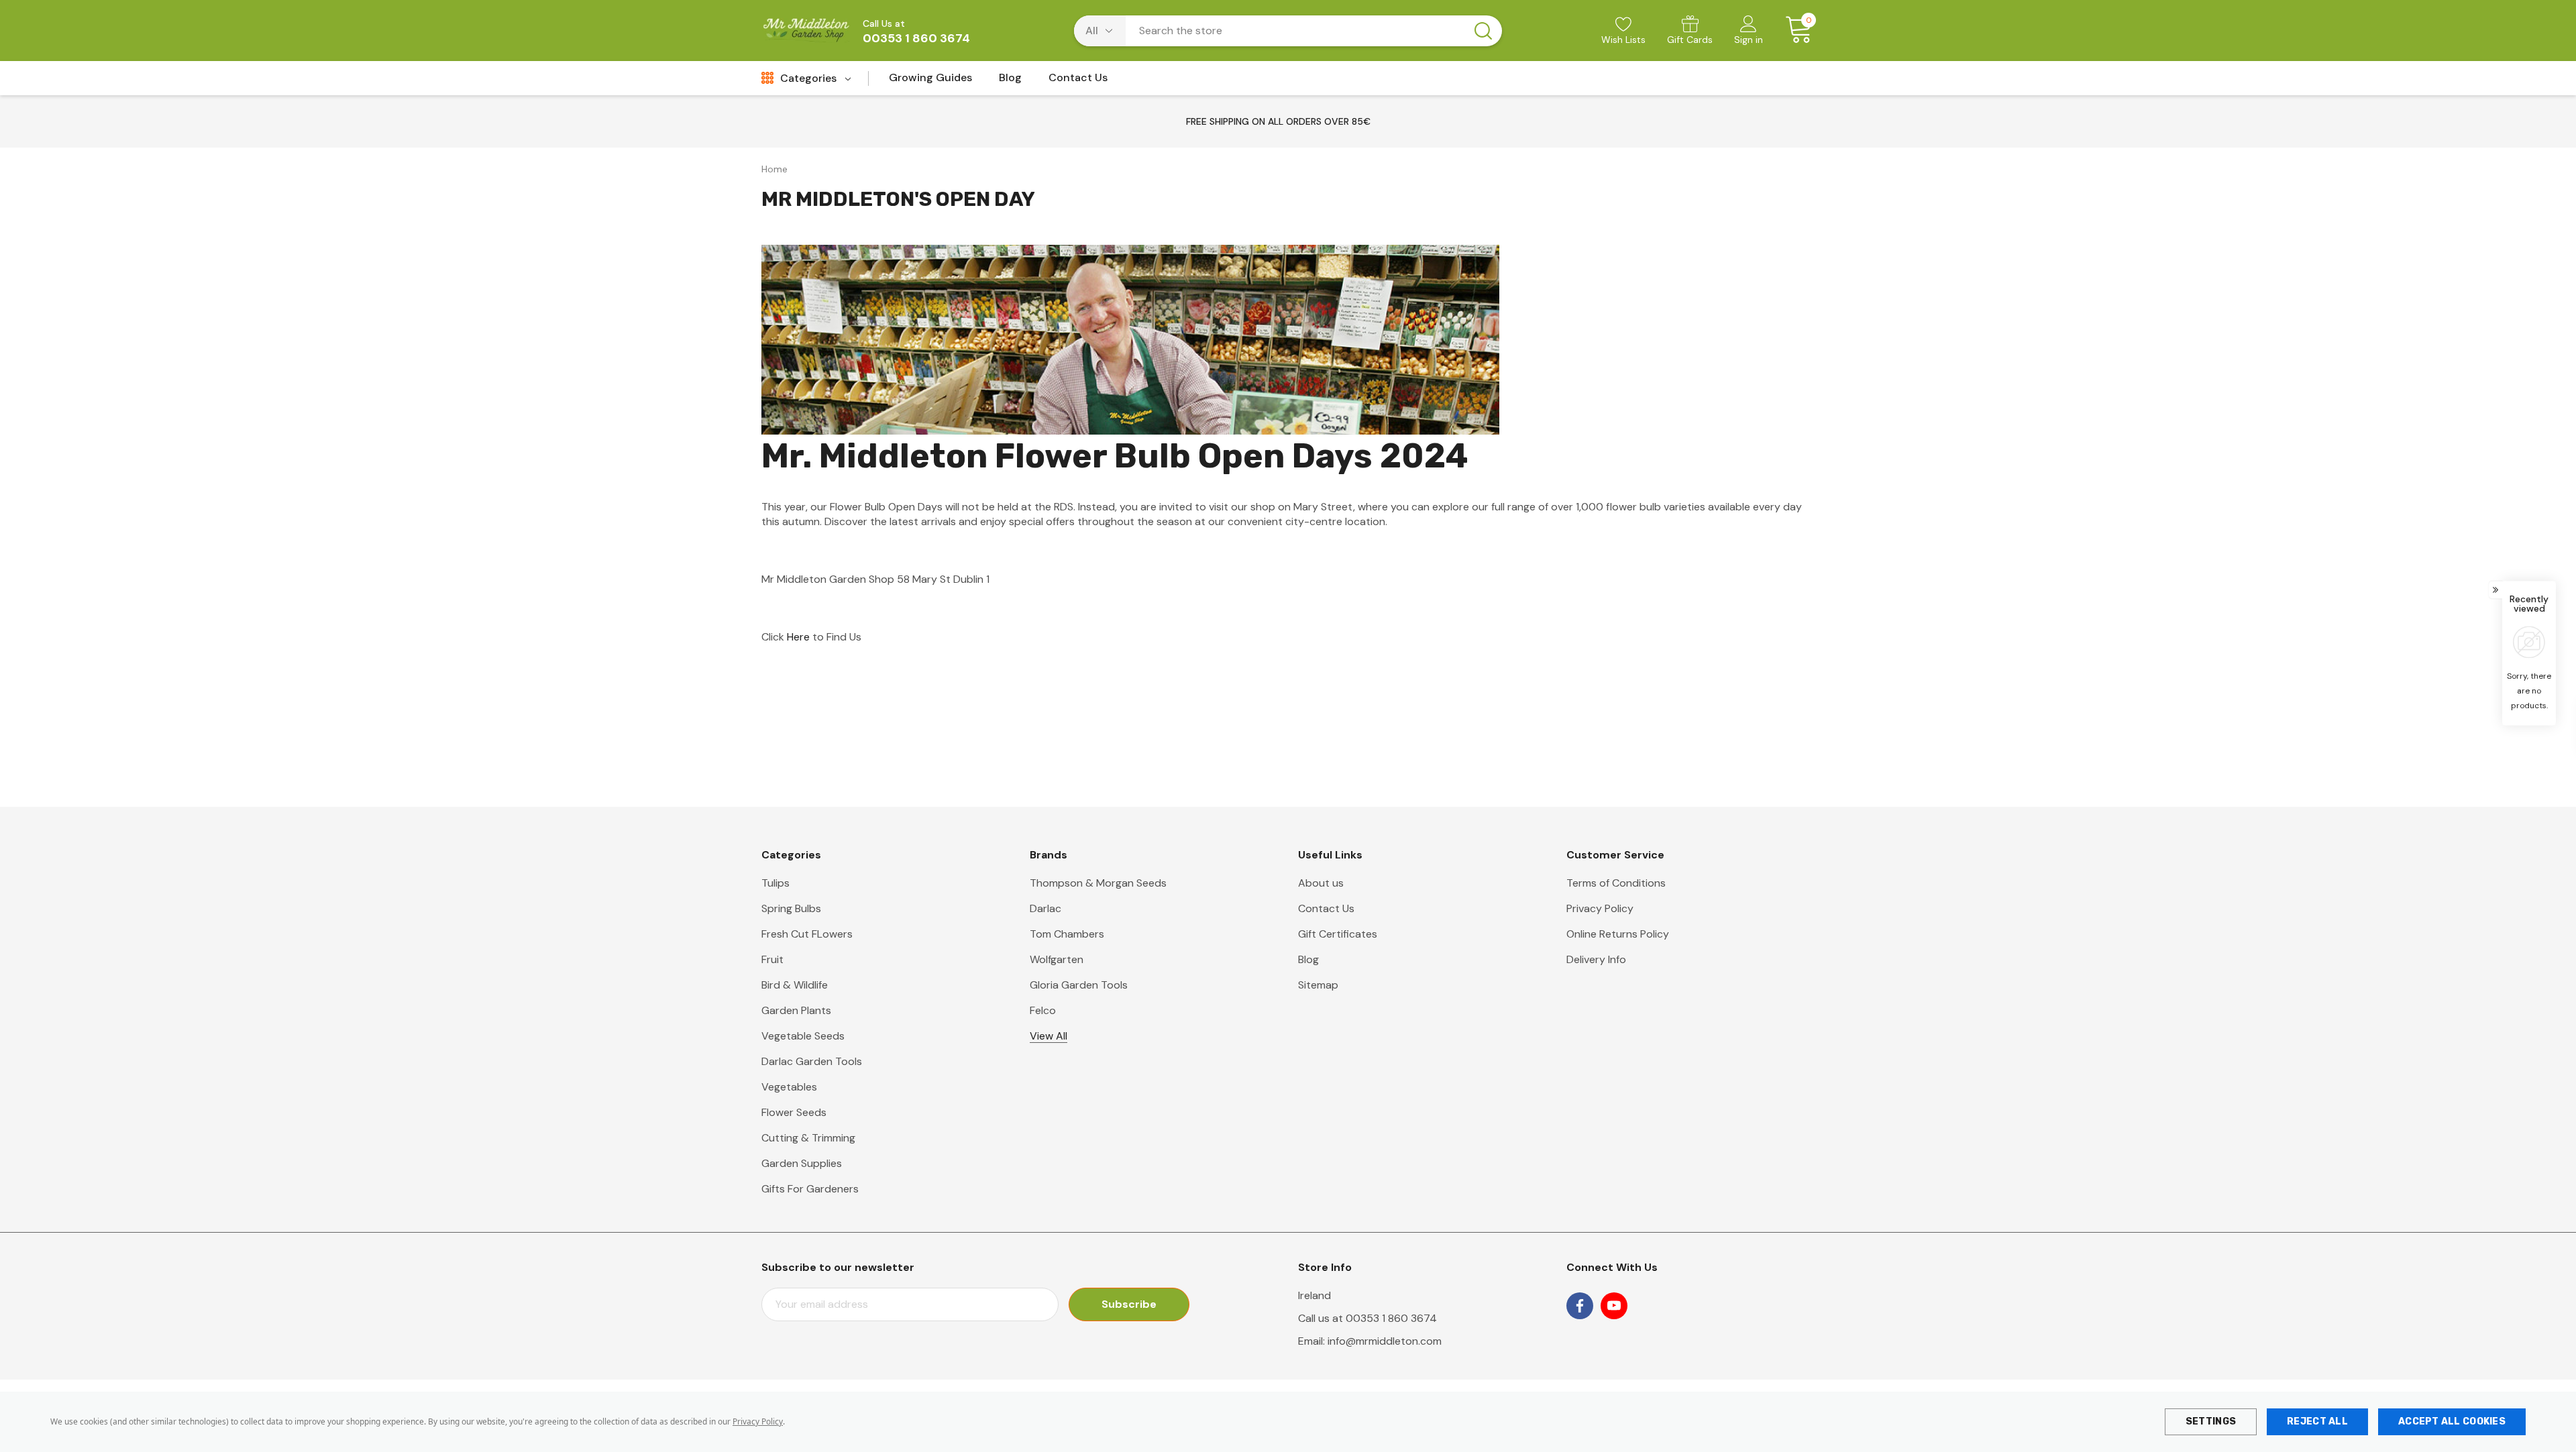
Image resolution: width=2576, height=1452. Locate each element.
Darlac (1045, 908)
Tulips (775, 883)
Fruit (772, 959)
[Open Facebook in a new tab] (1580, 1306)
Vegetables (789, 1087)
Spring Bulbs (791, 908)
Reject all (2317, 1421)
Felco (1043, 1010)
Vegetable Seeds (803, 1036)
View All (1049, 1036)
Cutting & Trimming (808, 1138)
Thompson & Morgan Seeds (1098, 883)
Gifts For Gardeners (810, 1189)
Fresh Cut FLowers (807, 934)
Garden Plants (796, 1010)
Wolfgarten (1057, 959)
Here (798, 637)
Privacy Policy (758, 1421)
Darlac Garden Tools (812, 1061)
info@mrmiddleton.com (1385, 1341)
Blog (1308, 959)
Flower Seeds (794, 1112)
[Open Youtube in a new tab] (1614, 1306)
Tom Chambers (1067, 934)
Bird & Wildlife (795, 985)
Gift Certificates (1338, 934)
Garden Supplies (802, 1163)
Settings (2211, 1421)
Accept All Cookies (2452, 1421)
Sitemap (1318, 985)
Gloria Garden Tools (1079, 985)
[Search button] (1483, 31)
